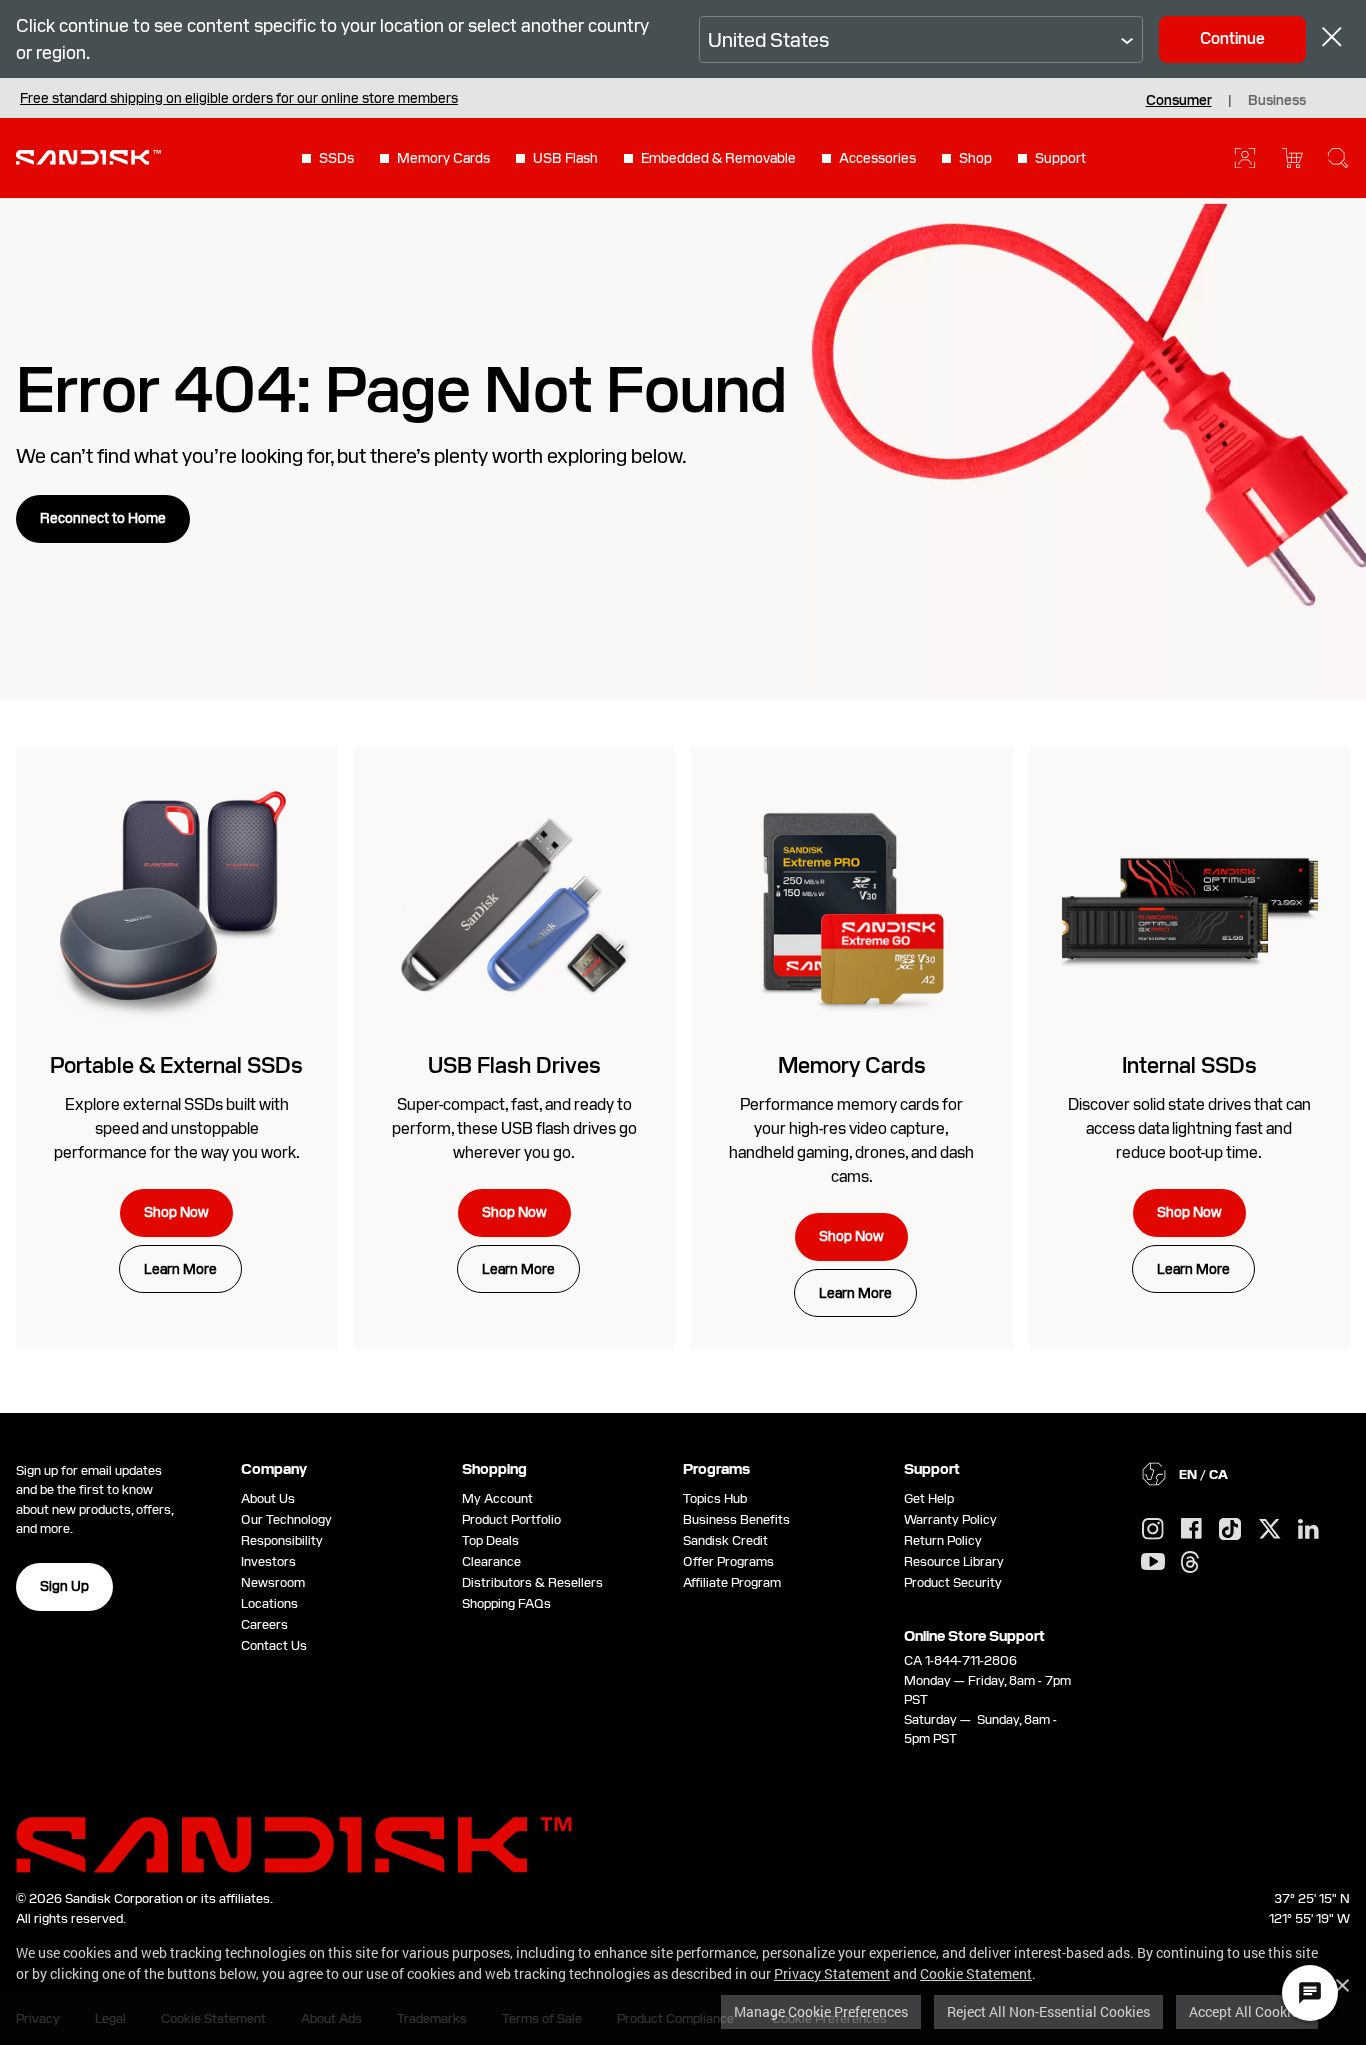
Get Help (929, 1498)
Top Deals (490, 1540)
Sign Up (64, 1586)
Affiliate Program (732, 1582)
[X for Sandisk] (1270, 1530)
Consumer (1179, 100)
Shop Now (176, 1212)
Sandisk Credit (725, 1540)
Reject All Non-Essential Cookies (1048, 2011)
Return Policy (943, 1540)
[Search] (1338, 158)
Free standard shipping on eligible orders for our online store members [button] (239, 98)
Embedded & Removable (718, 158)
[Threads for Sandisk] (1190, 1563)
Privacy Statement (832, 1973)
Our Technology (286, 1519)
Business (1277, 100)
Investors (268, 1561)
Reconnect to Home (103, 518)
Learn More (180, 1269)
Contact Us (274, 1645)
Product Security (953, 1582)
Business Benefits (736, 1519)
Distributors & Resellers (532, 1582)
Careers (264, 1624)
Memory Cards (443, 158)
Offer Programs (728, 1561)
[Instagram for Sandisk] (1153, 1530)
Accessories (877, 158)
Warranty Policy (950, 1519)
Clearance (491, 1561)
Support (1060, 158)
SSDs (336, 158)
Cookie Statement (976, 1973)
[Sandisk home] (88, 156)
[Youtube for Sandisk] (1153, 1562)
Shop (975, 158)
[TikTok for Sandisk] (1230, 1530)
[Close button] (1332, 39)
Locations (269, 1603)
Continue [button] (1232, 38)
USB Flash (565, 158)
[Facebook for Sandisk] (1191, 1529)
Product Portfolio (511, 1519)
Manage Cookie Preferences (821, 2011)
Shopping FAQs (506, 1603)
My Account (497, 1498)
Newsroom (273, 1582)
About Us (268, 1498)
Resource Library (954, 1561)
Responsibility (282, 1540)
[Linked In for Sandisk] (1308, 1530)
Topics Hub (715, 1498)
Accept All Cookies (1247, 2011)
